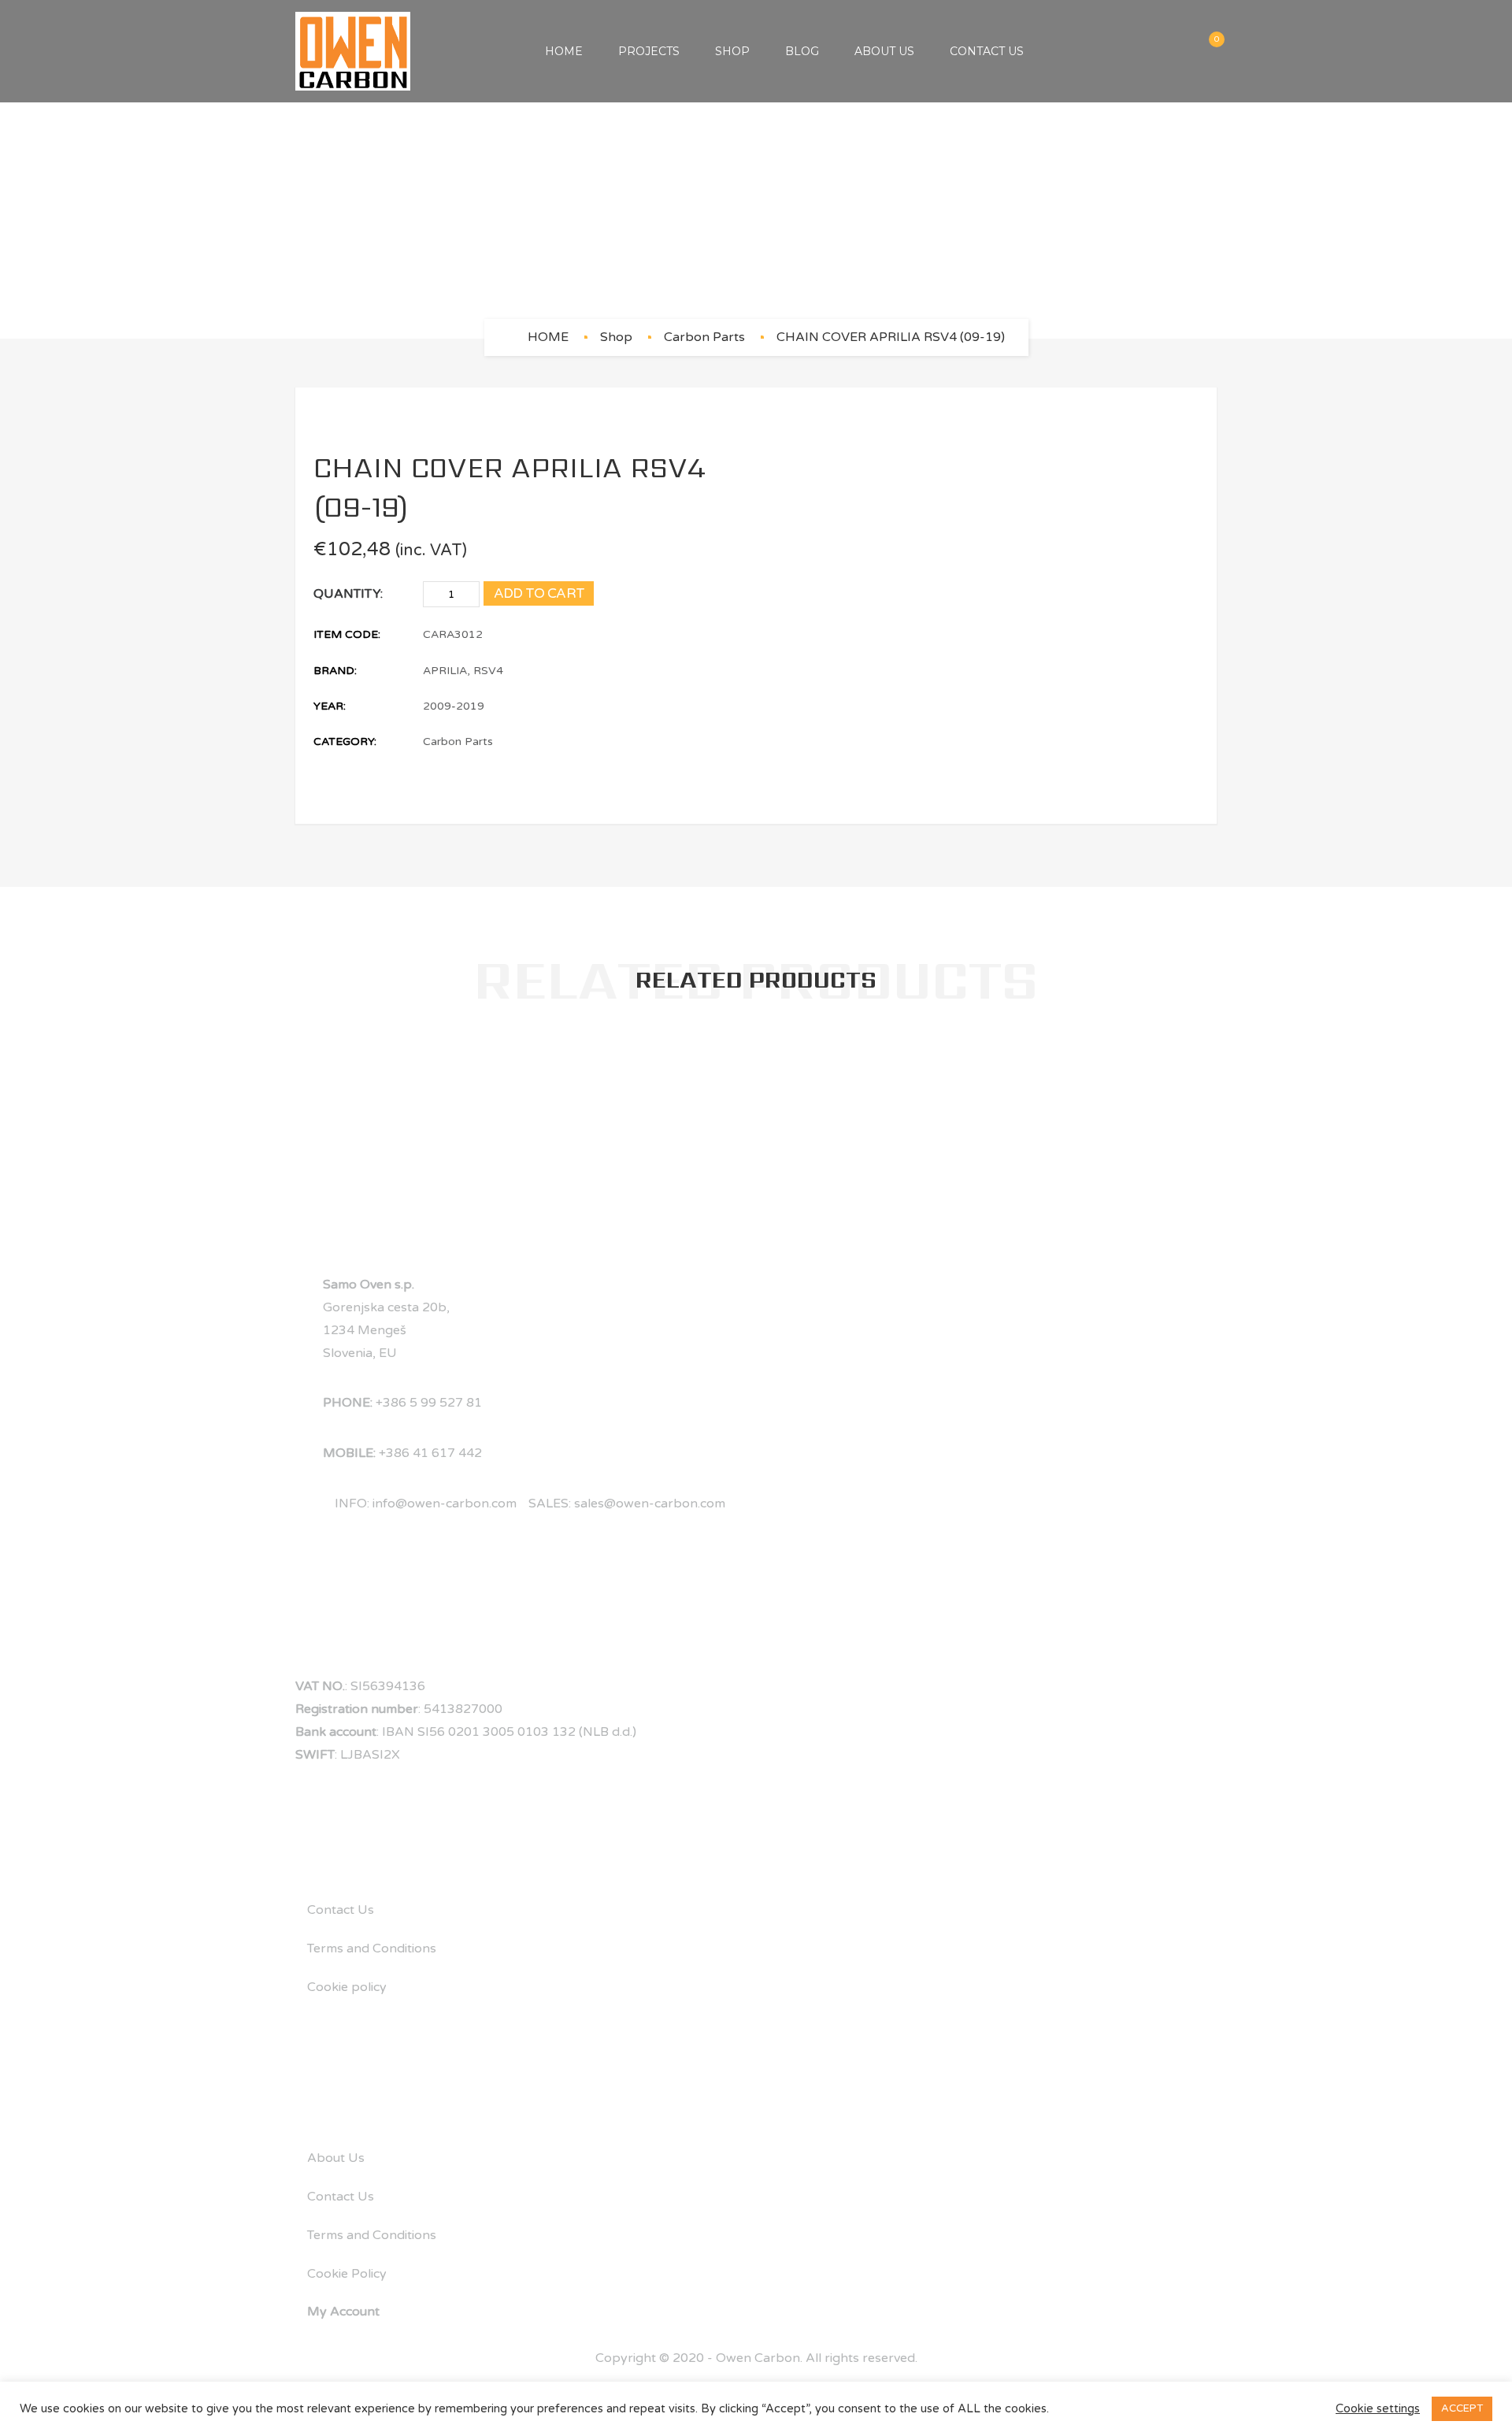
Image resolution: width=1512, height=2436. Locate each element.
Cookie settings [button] (1378, 2409)
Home (564, 51)
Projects (649, 51)
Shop (732, 51)
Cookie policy (347, 1987)
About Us (884, 51)
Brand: (335, 671)
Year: (330, 706)
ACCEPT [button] (1462, 2408)
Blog (802, 51)
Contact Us (987, 51)
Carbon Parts (704, 337)
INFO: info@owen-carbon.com (426, 1503)
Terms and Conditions (372, 1948)
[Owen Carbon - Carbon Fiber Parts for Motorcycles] (353, 51)
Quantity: (348, 594)
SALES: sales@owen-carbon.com (627, 1503)
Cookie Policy (347, 2274)
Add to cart (539, 593)
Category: (345, 742)
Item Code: (347, 634)
